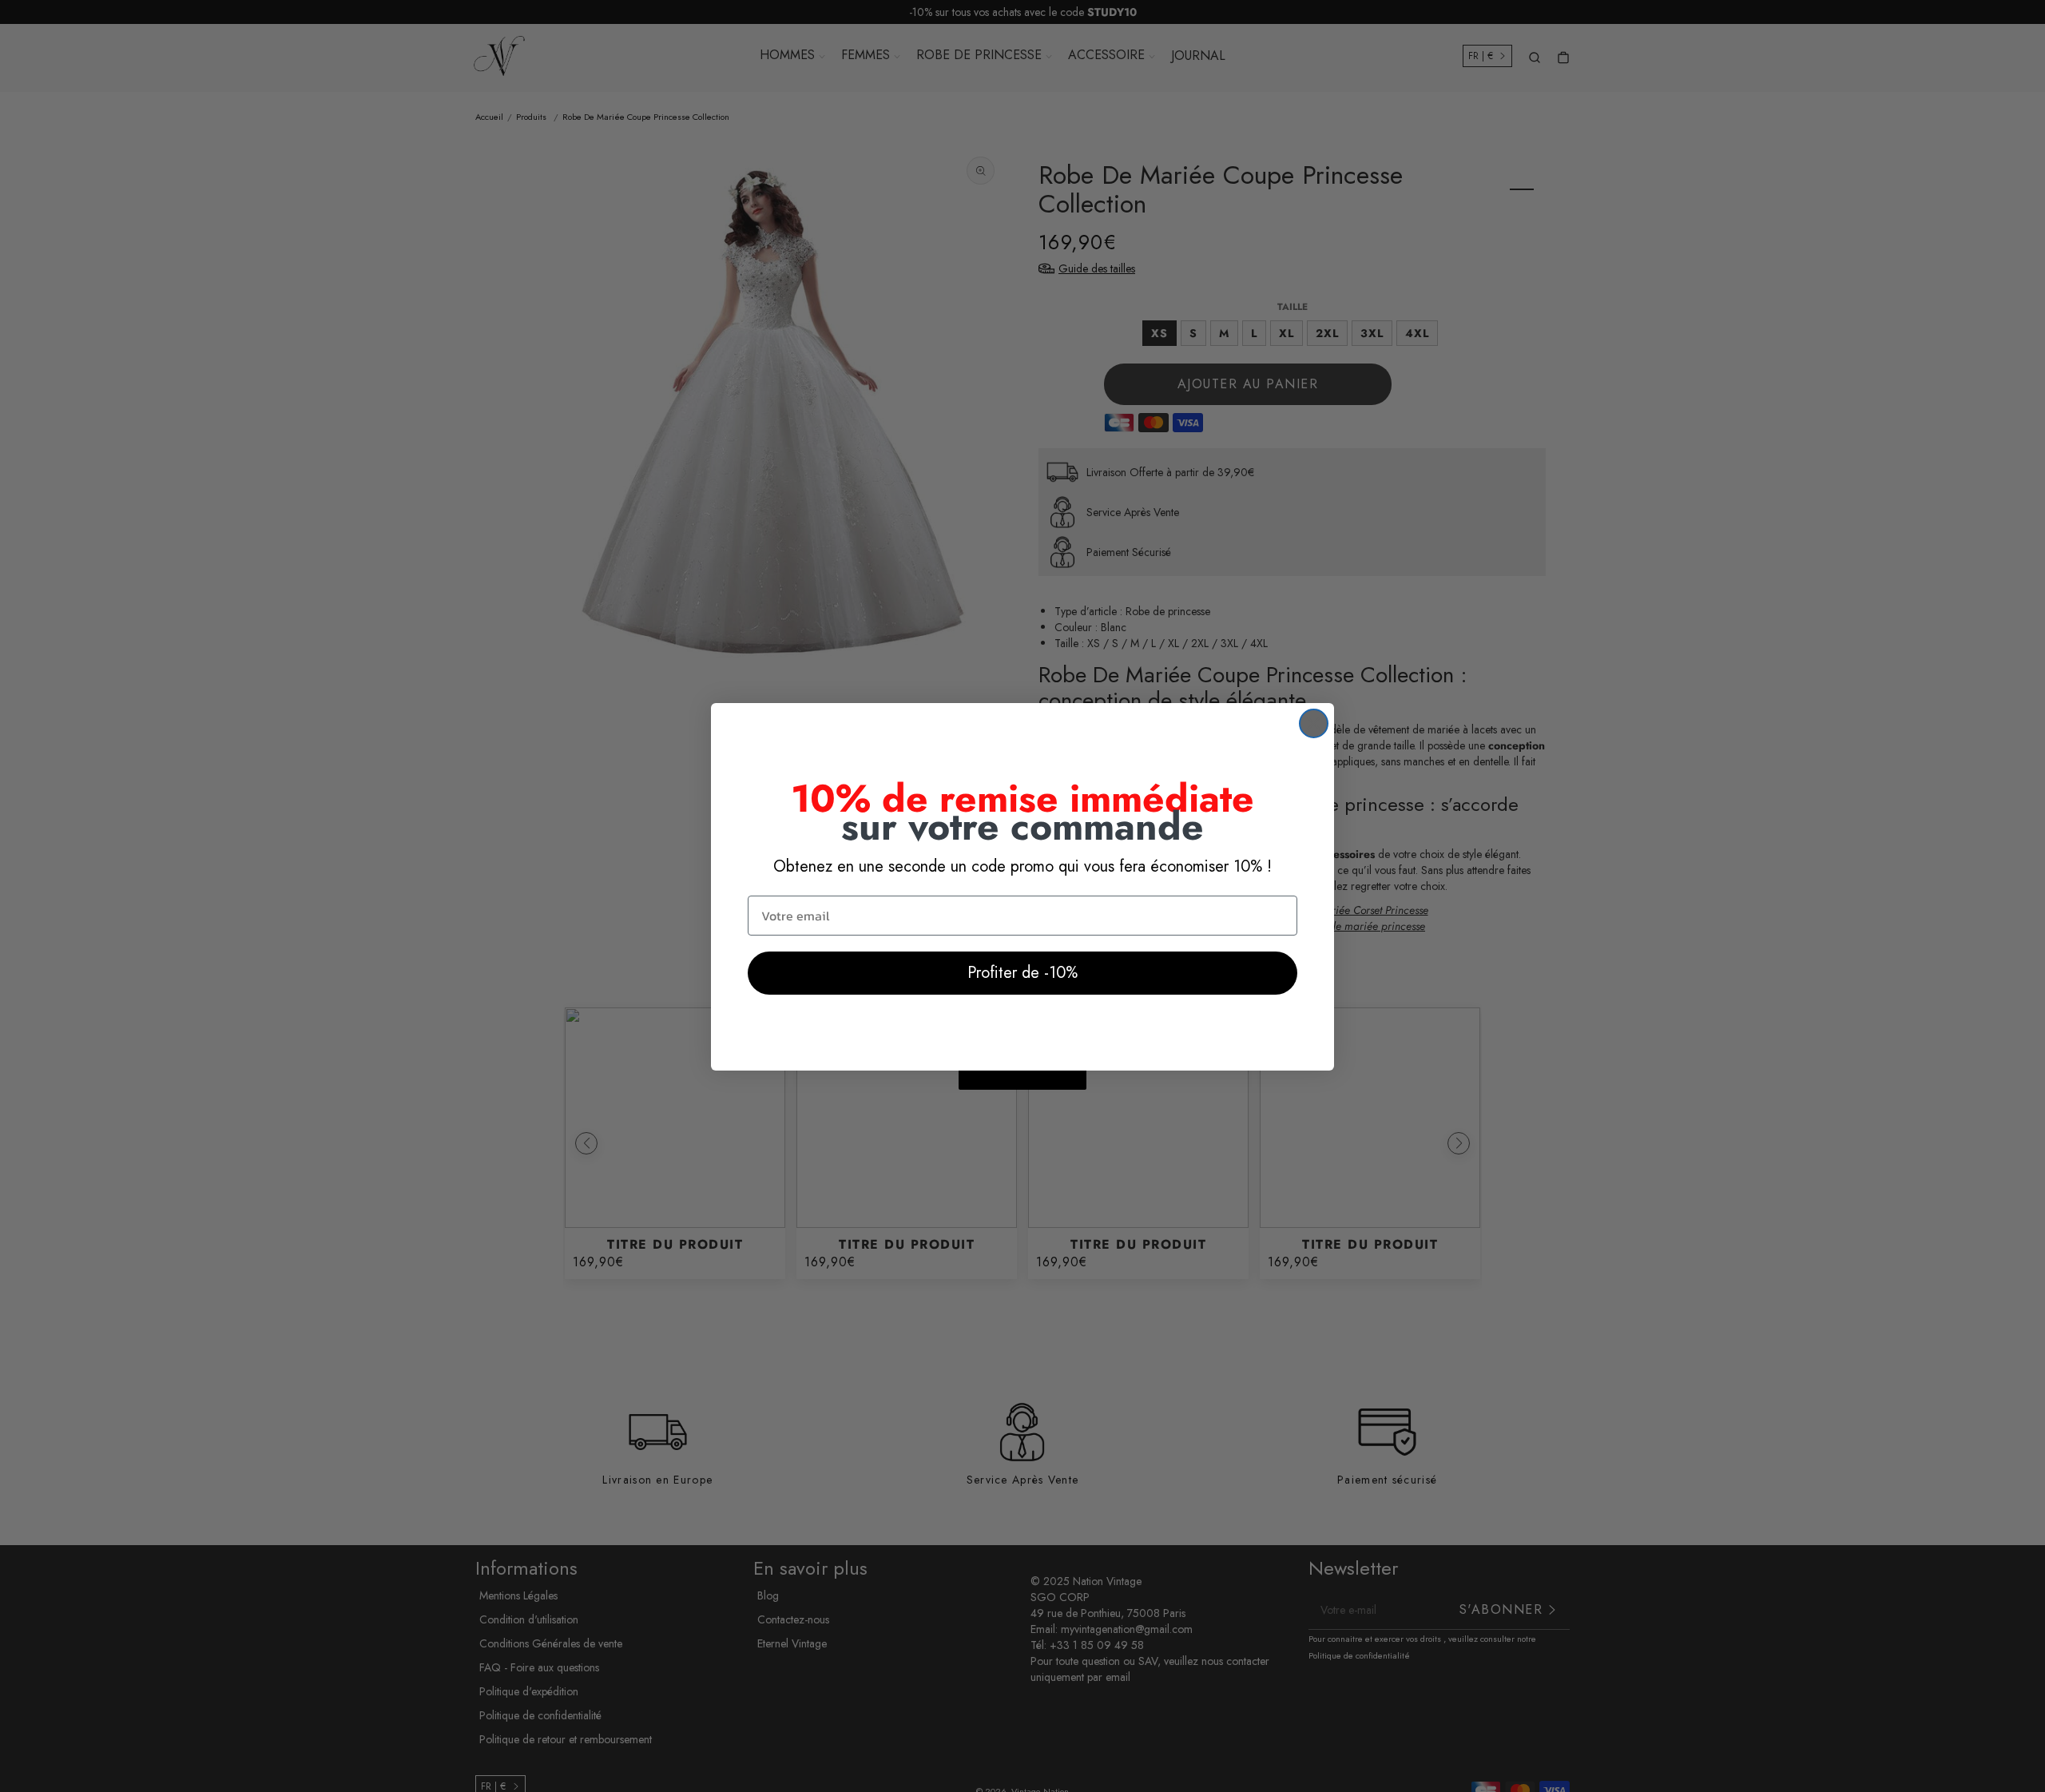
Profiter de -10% (1022, 973)
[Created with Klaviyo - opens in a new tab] (1022, 1080)
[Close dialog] (1314, 723)
